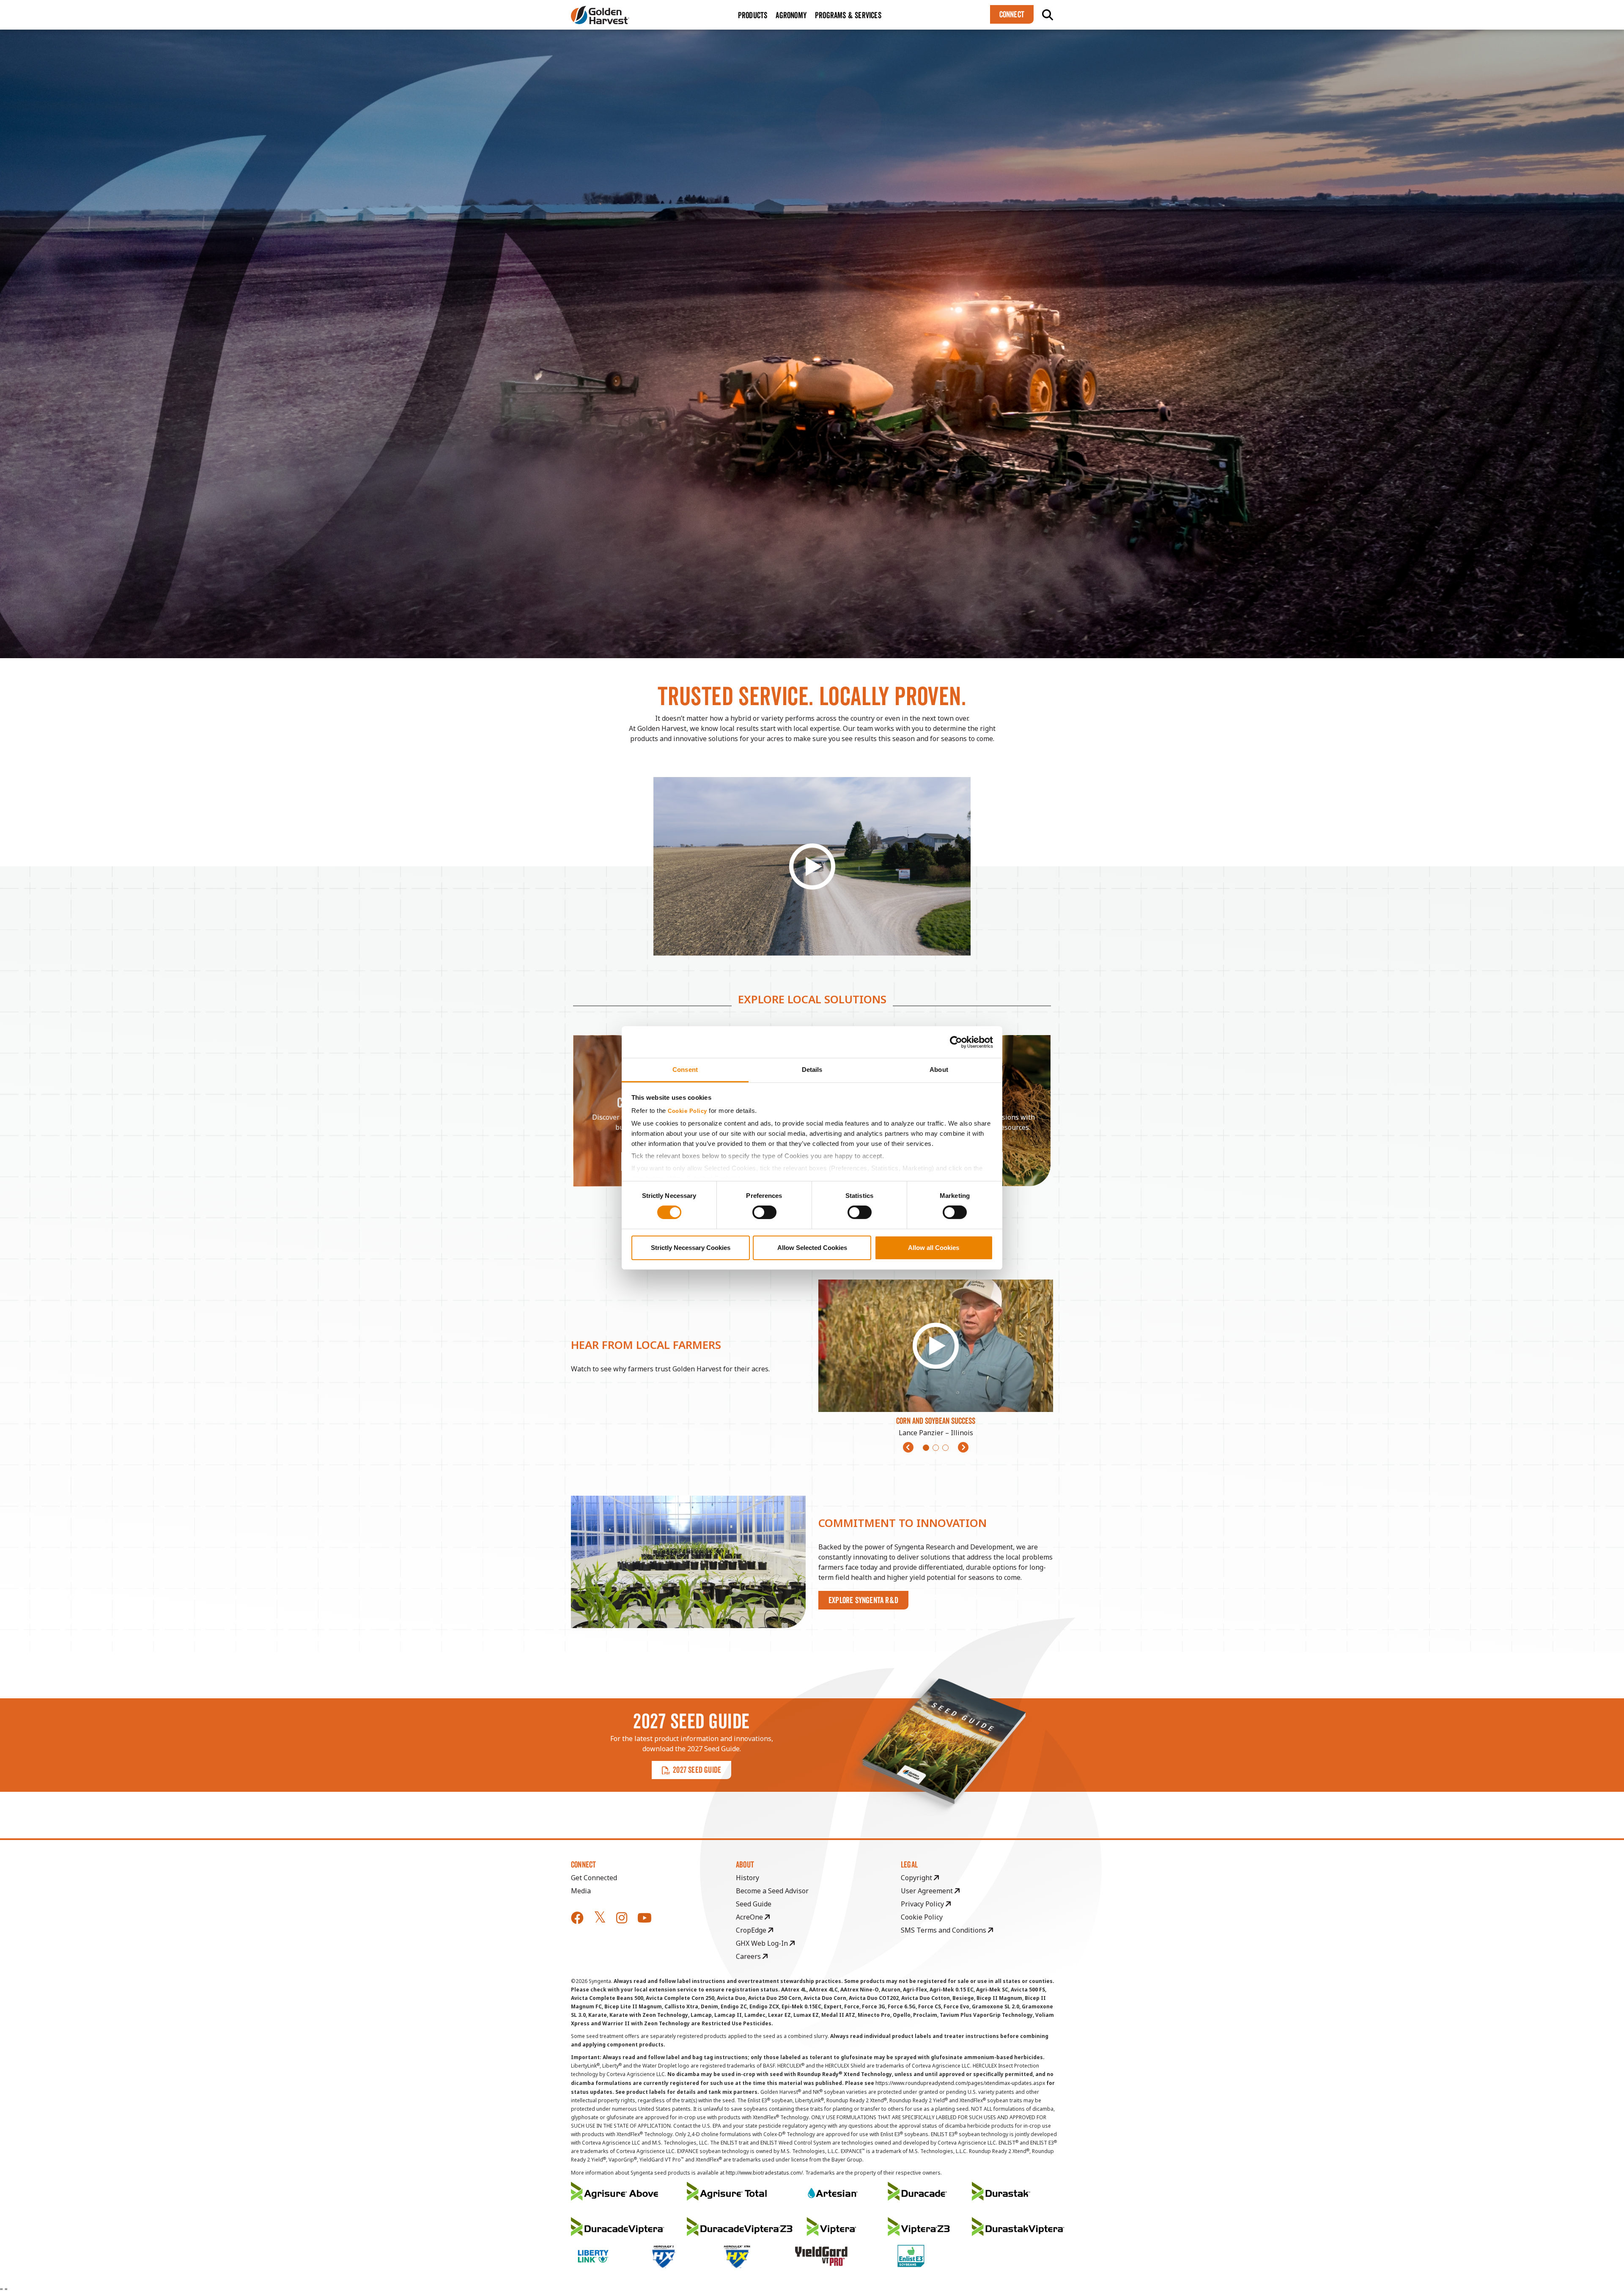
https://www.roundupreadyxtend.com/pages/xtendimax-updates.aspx (960, 2083)
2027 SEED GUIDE (697, 1770)
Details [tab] (812, 1070)
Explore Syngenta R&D (863, 1600)
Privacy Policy (923, 1904)
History (748, 1878)
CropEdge (752, 1930)
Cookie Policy (687, 1111)
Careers (749, 1956)
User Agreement (928, 1891)
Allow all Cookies (934, 1248)
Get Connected (594, 1878)
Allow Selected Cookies (812, 1248)
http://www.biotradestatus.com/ (764, 2173)
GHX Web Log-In (763, 1943)
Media (581, 1891)
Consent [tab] (685, 1070)
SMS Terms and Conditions (944, 1930)
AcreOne (750, 1917)
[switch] (764, 1212)
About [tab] (939, 1070)
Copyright (917, 1878)
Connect (1012, 14)
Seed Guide (754, 1904)
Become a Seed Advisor (772, 1891)
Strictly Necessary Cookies (691, 1248)
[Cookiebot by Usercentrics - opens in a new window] (956, 1042)
